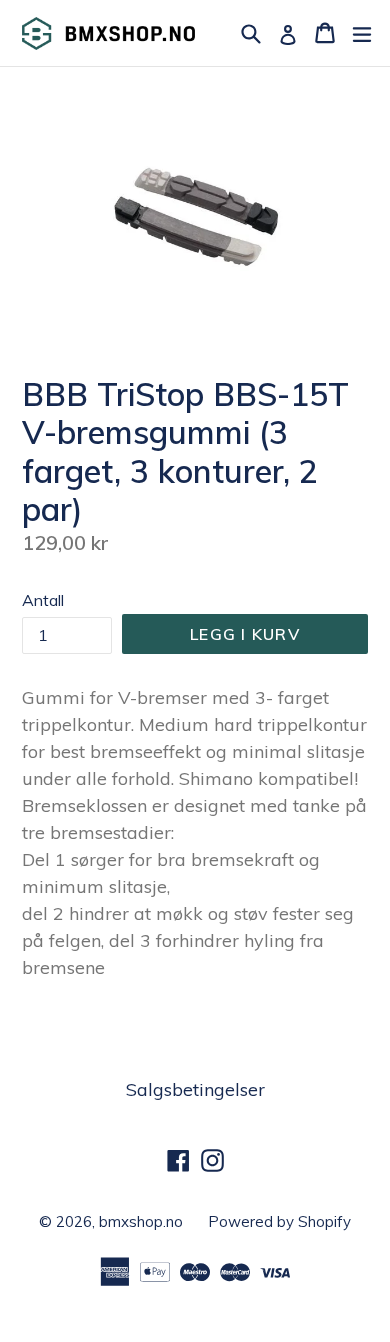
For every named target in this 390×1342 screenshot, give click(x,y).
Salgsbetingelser (195, 1089)
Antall (43, 600)
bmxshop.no (141, 1221)
